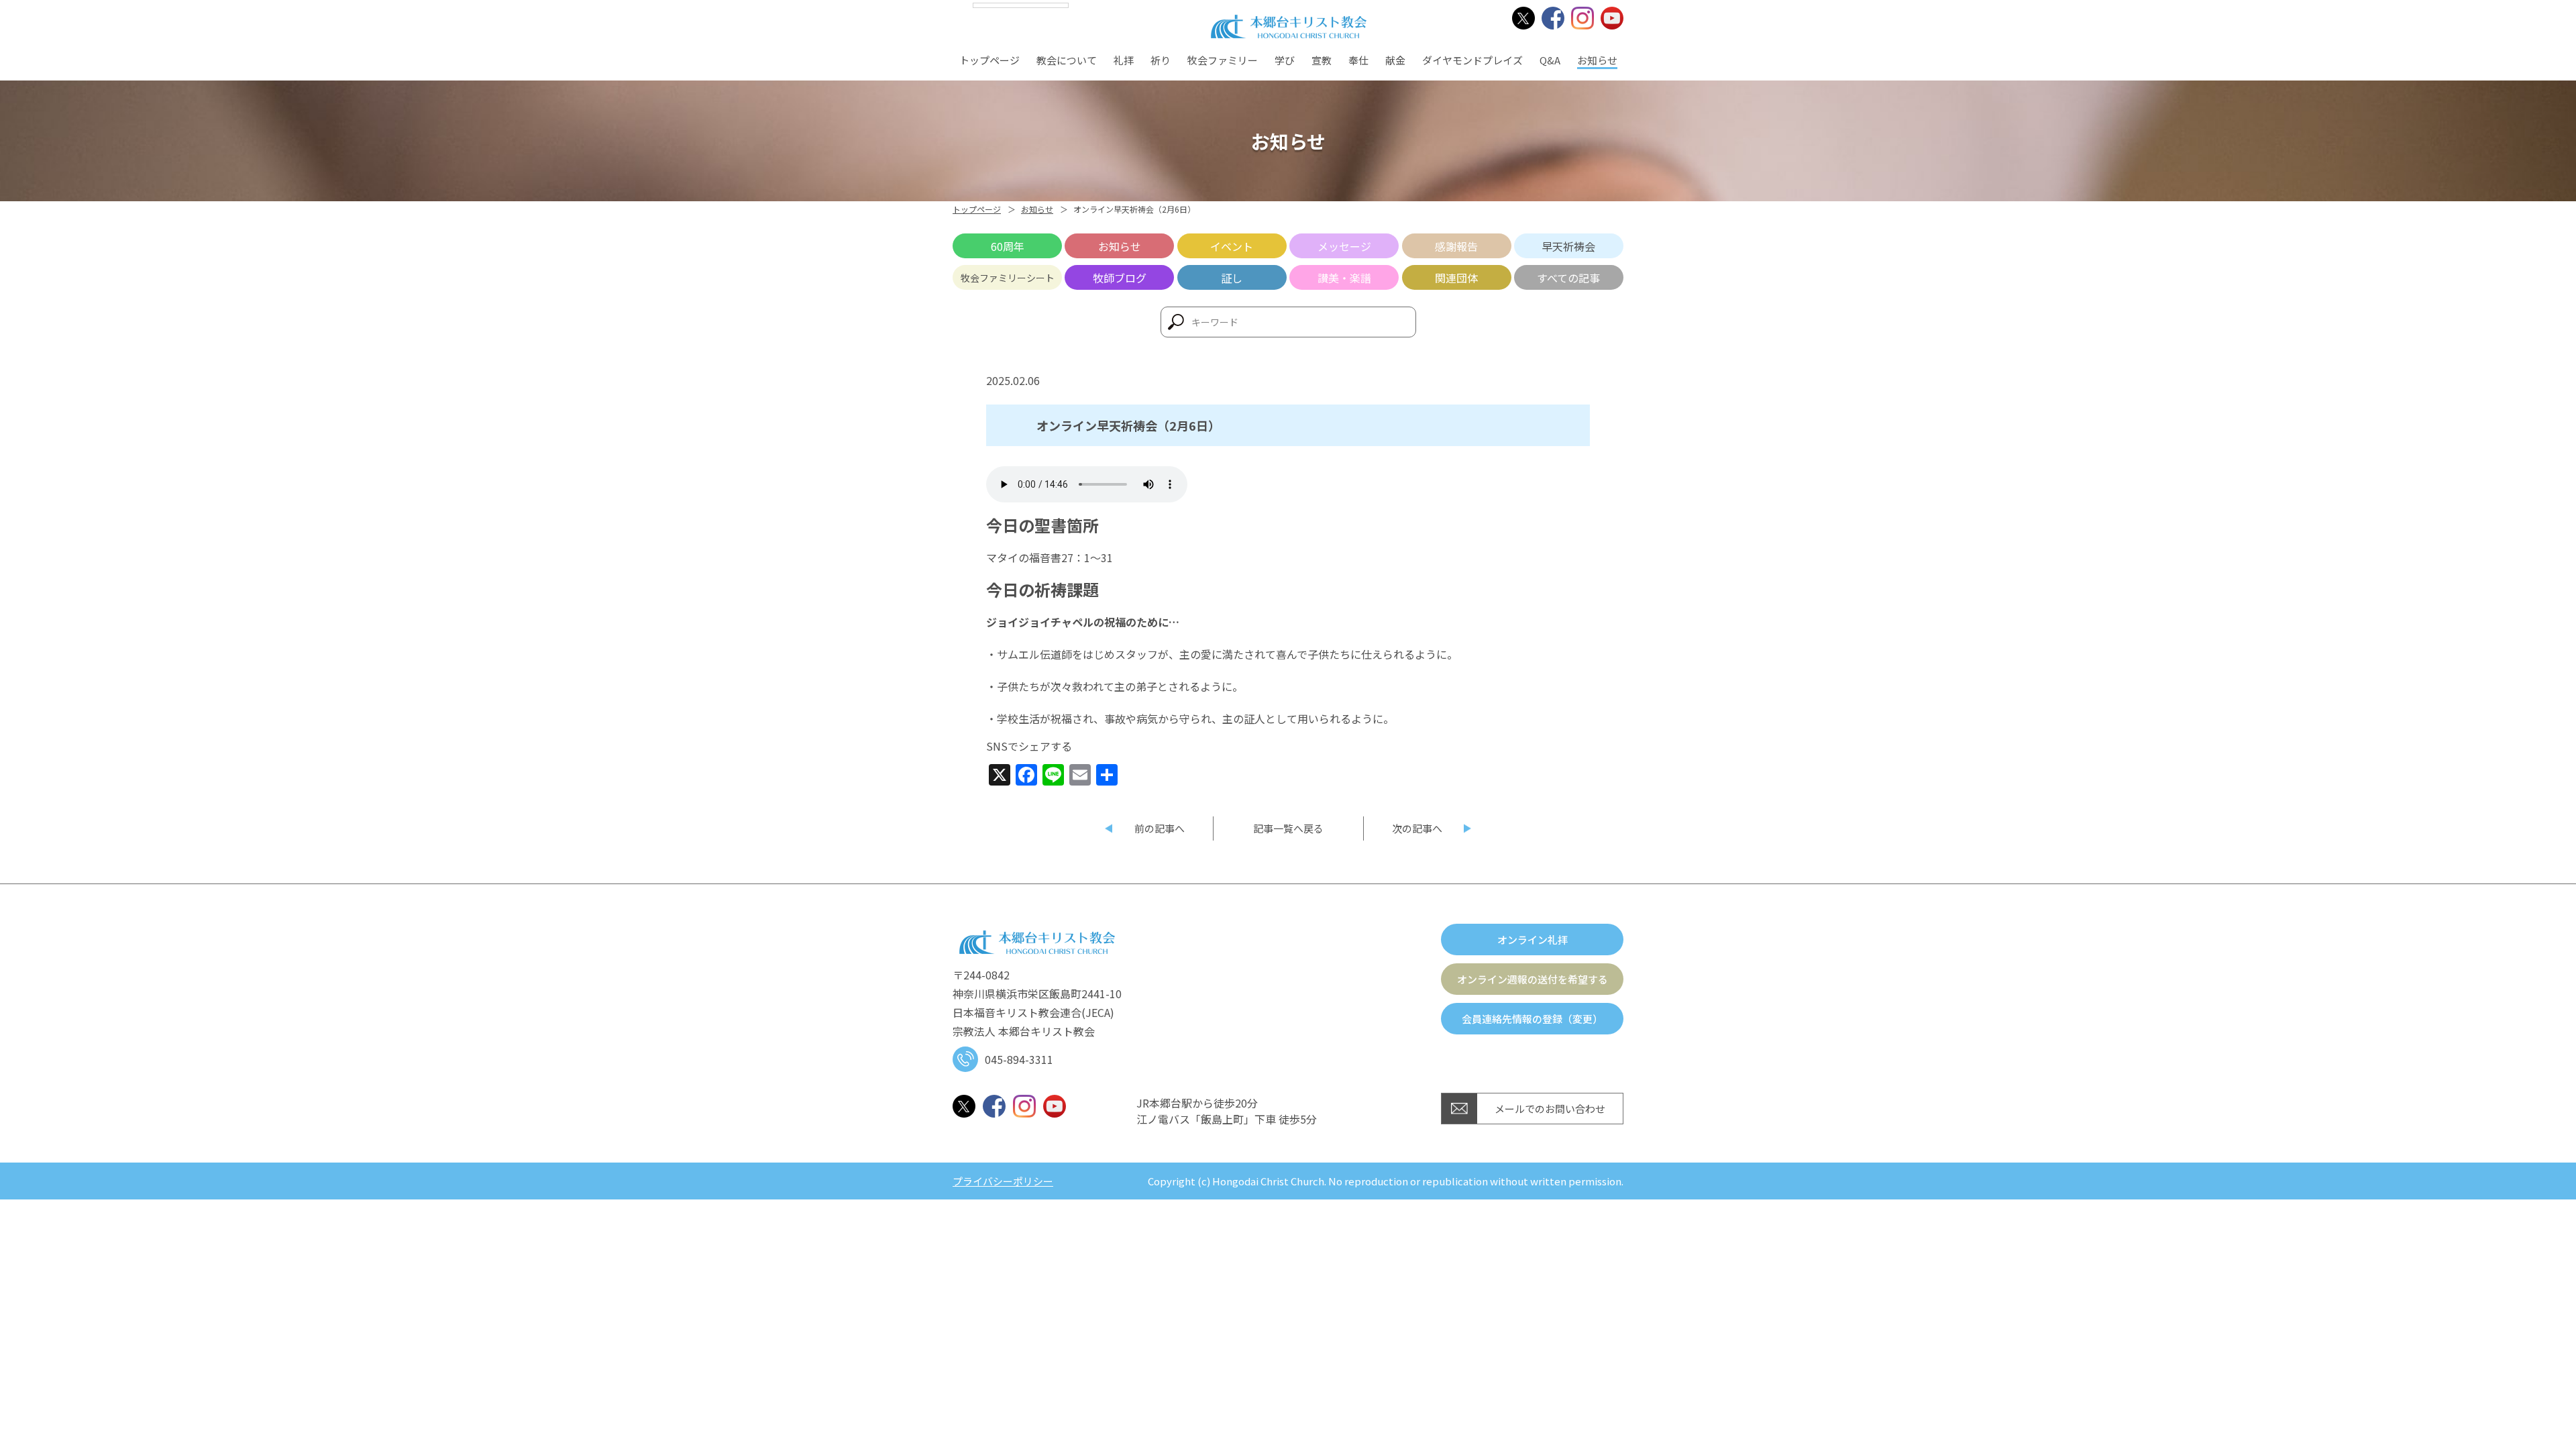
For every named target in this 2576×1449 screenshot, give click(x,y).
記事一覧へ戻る (1288, 828)
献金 (1395, 60)
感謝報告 (1456, 246)
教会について (1067, 60)
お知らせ (1597, 60)
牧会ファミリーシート (1008, 278)
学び (1285, 60)
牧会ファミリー (1223, 60)
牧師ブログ (1120, 278)
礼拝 (1124, 60)
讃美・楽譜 (1344, 278)
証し (1232, 278)
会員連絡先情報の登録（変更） (1532, 1019)
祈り (1161, 60)
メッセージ (1344, 246)
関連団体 (1456, 278)
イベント (1232, 246)
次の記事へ (1417, 828)
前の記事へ (1160, 828)
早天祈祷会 (1568, 246)
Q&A (1550, 60)
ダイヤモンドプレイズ (1472, 60)
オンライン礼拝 (1533, 940)
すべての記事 (1568, 278)
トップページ (989, 60)
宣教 (1322, 60)
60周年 (1008, 246)
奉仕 (1358, 60)
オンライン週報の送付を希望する (1533, 979)
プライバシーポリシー (1003, 1181)
